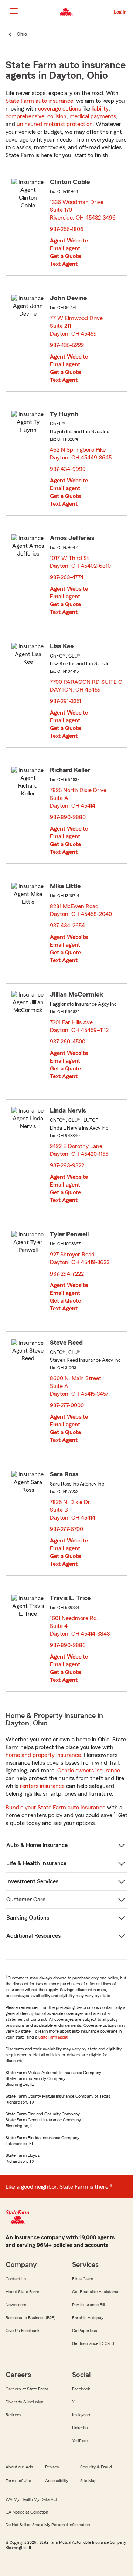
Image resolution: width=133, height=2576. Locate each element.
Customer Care (26, 1900)
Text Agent (64, 264)
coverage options (59, 109)
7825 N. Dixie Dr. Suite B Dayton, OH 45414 (73, 1510)
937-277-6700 (66, 1529)
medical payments (93, 116)
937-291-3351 (65, 701)
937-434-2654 (67, 926)
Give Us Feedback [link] (23, 2331)
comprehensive (25, 116)
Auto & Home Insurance (37, 1845)
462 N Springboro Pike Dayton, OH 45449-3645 (81, 454)
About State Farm (22, 2292)
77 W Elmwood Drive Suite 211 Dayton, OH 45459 (76, 326)
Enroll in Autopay (88, 2318)
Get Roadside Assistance (96, 2292)
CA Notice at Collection (27, 2512)
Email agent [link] (65, 248)
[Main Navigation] (14, 11)
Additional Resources (33, 1936)
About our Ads (19, 2467)
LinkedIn (80, 2428)
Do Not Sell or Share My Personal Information (48, 2525)
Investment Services (32, 1881)
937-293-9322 (67, 1165)
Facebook (81, 2389)
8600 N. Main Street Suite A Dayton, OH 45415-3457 (80, 1386)
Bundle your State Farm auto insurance (55, 1808)
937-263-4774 (67, 577)
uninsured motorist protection (55, 124)
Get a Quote (65, 256)
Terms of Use (18, 2481)
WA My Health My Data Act (31, 2499)
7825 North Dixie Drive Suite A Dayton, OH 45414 (78, 798)
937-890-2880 (68, 817)
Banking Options (28, 1918)
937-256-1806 (67, 229)
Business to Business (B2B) (30, 2318)
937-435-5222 (67, 345)
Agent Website (69, 241)
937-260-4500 (68, 1042)
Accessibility (57, 2481)
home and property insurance (43, 1755)
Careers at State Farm (27, 2389)
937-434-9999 (68, 469)
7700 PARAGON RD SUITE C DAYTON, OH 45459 (86, 686)
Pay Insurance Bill (88, 2305)
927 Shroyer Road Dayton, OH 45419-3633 (80, 1258)
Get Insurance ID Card (93, 2343)
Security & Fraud (96, 2467)
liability (100, 109)
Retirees (13, 2415)
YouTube (80, 2441)
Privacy (52, 2467)
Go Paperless (85, 2331)
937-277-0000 (67, 1405)
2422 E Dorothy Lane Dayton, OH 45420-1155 (79, 1150)
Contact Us (16, 2279)
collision (57, 116)
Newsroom (16, 2305)
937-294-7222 (67, 1274)
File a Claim (83, 2279)
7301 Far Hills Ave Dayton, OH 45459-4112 (80, 1026)
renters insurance (42, 1786)
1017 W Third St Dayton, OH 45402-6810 (81, 562)
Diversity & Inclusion (24, 2402)
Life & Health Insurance (36, 1863)
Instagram (82, 2415)
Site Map (88, 2481)
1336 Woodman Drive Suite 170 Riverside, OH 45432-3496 (83, 210)
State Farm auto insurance (39, 101)
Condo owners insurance (89, 1771)
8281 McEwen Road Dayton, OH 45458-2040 (81, 910)
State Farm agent (53, 2037)
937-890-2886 (68, 1645)
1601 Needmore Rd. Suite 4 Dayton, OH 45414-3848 (80, 1626)
